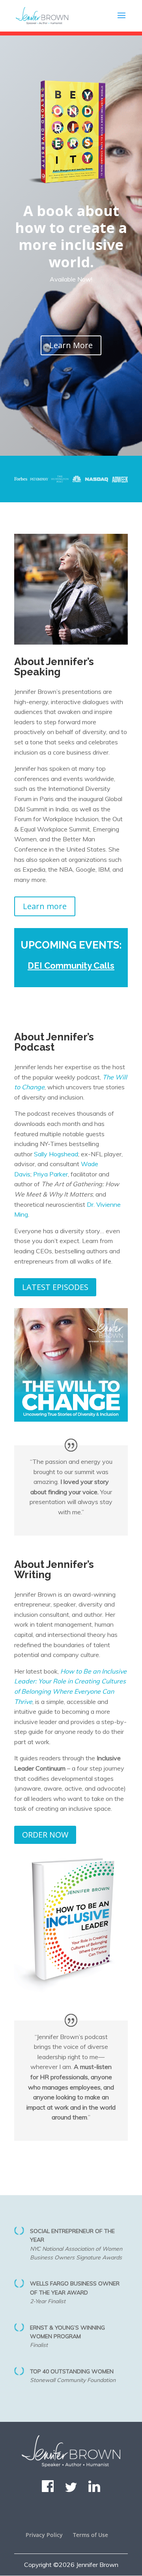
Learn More (71, 345)
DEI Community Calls (71, 966)
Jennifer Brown (97, 2565)
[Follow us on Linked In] (94, 2490)
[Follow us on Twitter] (71, 2490)
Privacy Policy (44, 2535)
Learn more (45, 906)
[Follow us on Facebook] (48, 2490)
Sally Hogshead (56, 1154)
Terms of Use (91, 2535)
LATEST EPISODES (55, 1287)
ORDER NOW (45, 1835)
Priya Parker (50, 1174)
